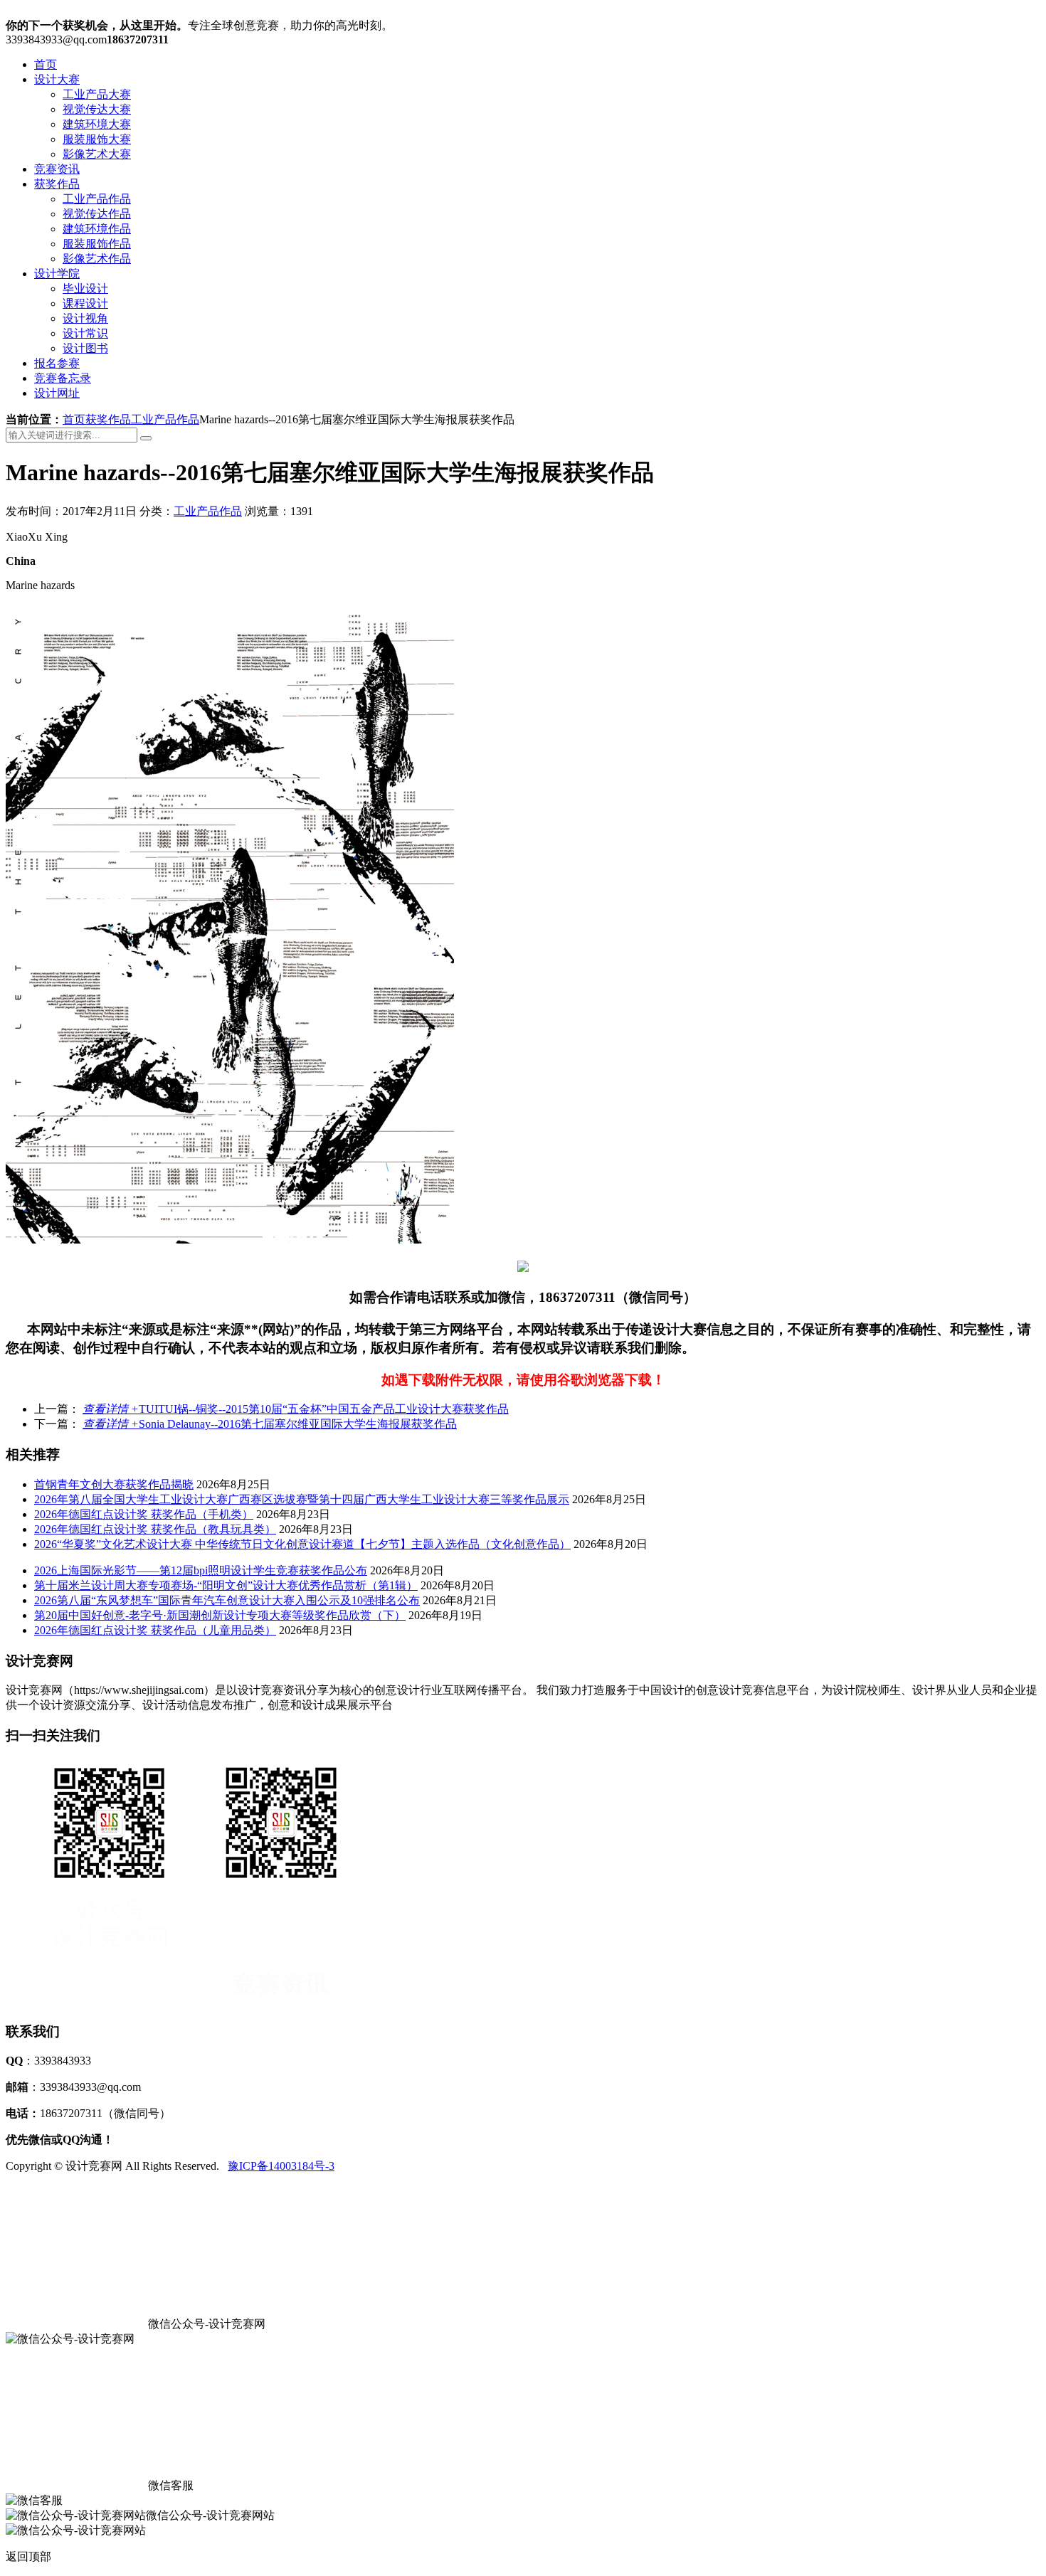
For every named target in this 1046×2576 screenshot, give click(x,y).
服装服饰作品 (97, 244)
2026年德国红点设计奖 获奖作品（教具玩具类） (155, 1529)
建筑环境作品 (97, 229)
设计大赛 (57, 79)
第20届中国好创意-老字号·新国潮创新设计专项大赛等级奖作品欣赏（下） (220, 1615)
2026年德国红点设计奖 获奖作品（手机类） (144, 1514)
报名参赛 (57, 363)
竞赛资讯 (57, 169)
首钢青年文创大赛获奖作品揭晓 (114, 1484)
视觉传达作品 (97, 214)
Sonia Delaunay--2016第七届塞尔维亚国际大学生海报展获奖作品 (270, 1424)
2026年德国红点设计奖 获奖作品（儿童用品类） (155, 1630)
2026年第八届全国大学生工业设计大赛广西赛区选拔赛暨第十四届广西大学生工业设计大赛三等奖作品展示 (302, 1499)
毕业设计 (85, 288)
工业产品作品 (97, 199)
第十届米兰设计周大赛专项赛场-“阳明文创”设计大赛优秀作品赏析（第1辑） (226, 1585)
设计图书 (85, 348)
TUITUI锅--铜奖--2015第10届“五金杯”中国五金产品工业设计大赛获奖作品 (296, 1409)
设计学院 (57, 274)
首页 (46, 64)
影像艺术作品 (97, 259)
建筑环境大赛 (97, 124)
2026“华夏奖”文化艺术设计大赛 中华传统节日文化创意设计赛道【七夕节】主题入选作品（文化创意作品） (302, 1544)
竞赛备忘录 (63, 378)
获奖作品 (57, 184)
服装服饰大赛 (97, 139)
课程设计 (85, 303)
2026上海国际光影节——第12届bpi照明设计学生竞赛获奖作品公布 (201, 1570)
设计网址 (57, 393)
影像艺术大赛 (97, 154)
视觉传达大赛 (97, 109)
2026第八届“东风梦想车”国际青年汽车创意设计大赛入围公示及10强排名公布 (227, 1600)
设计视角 (85, 318)
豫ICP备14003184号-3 (281, 2166)
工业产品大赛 (97, 94)
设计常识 (85, 333)
